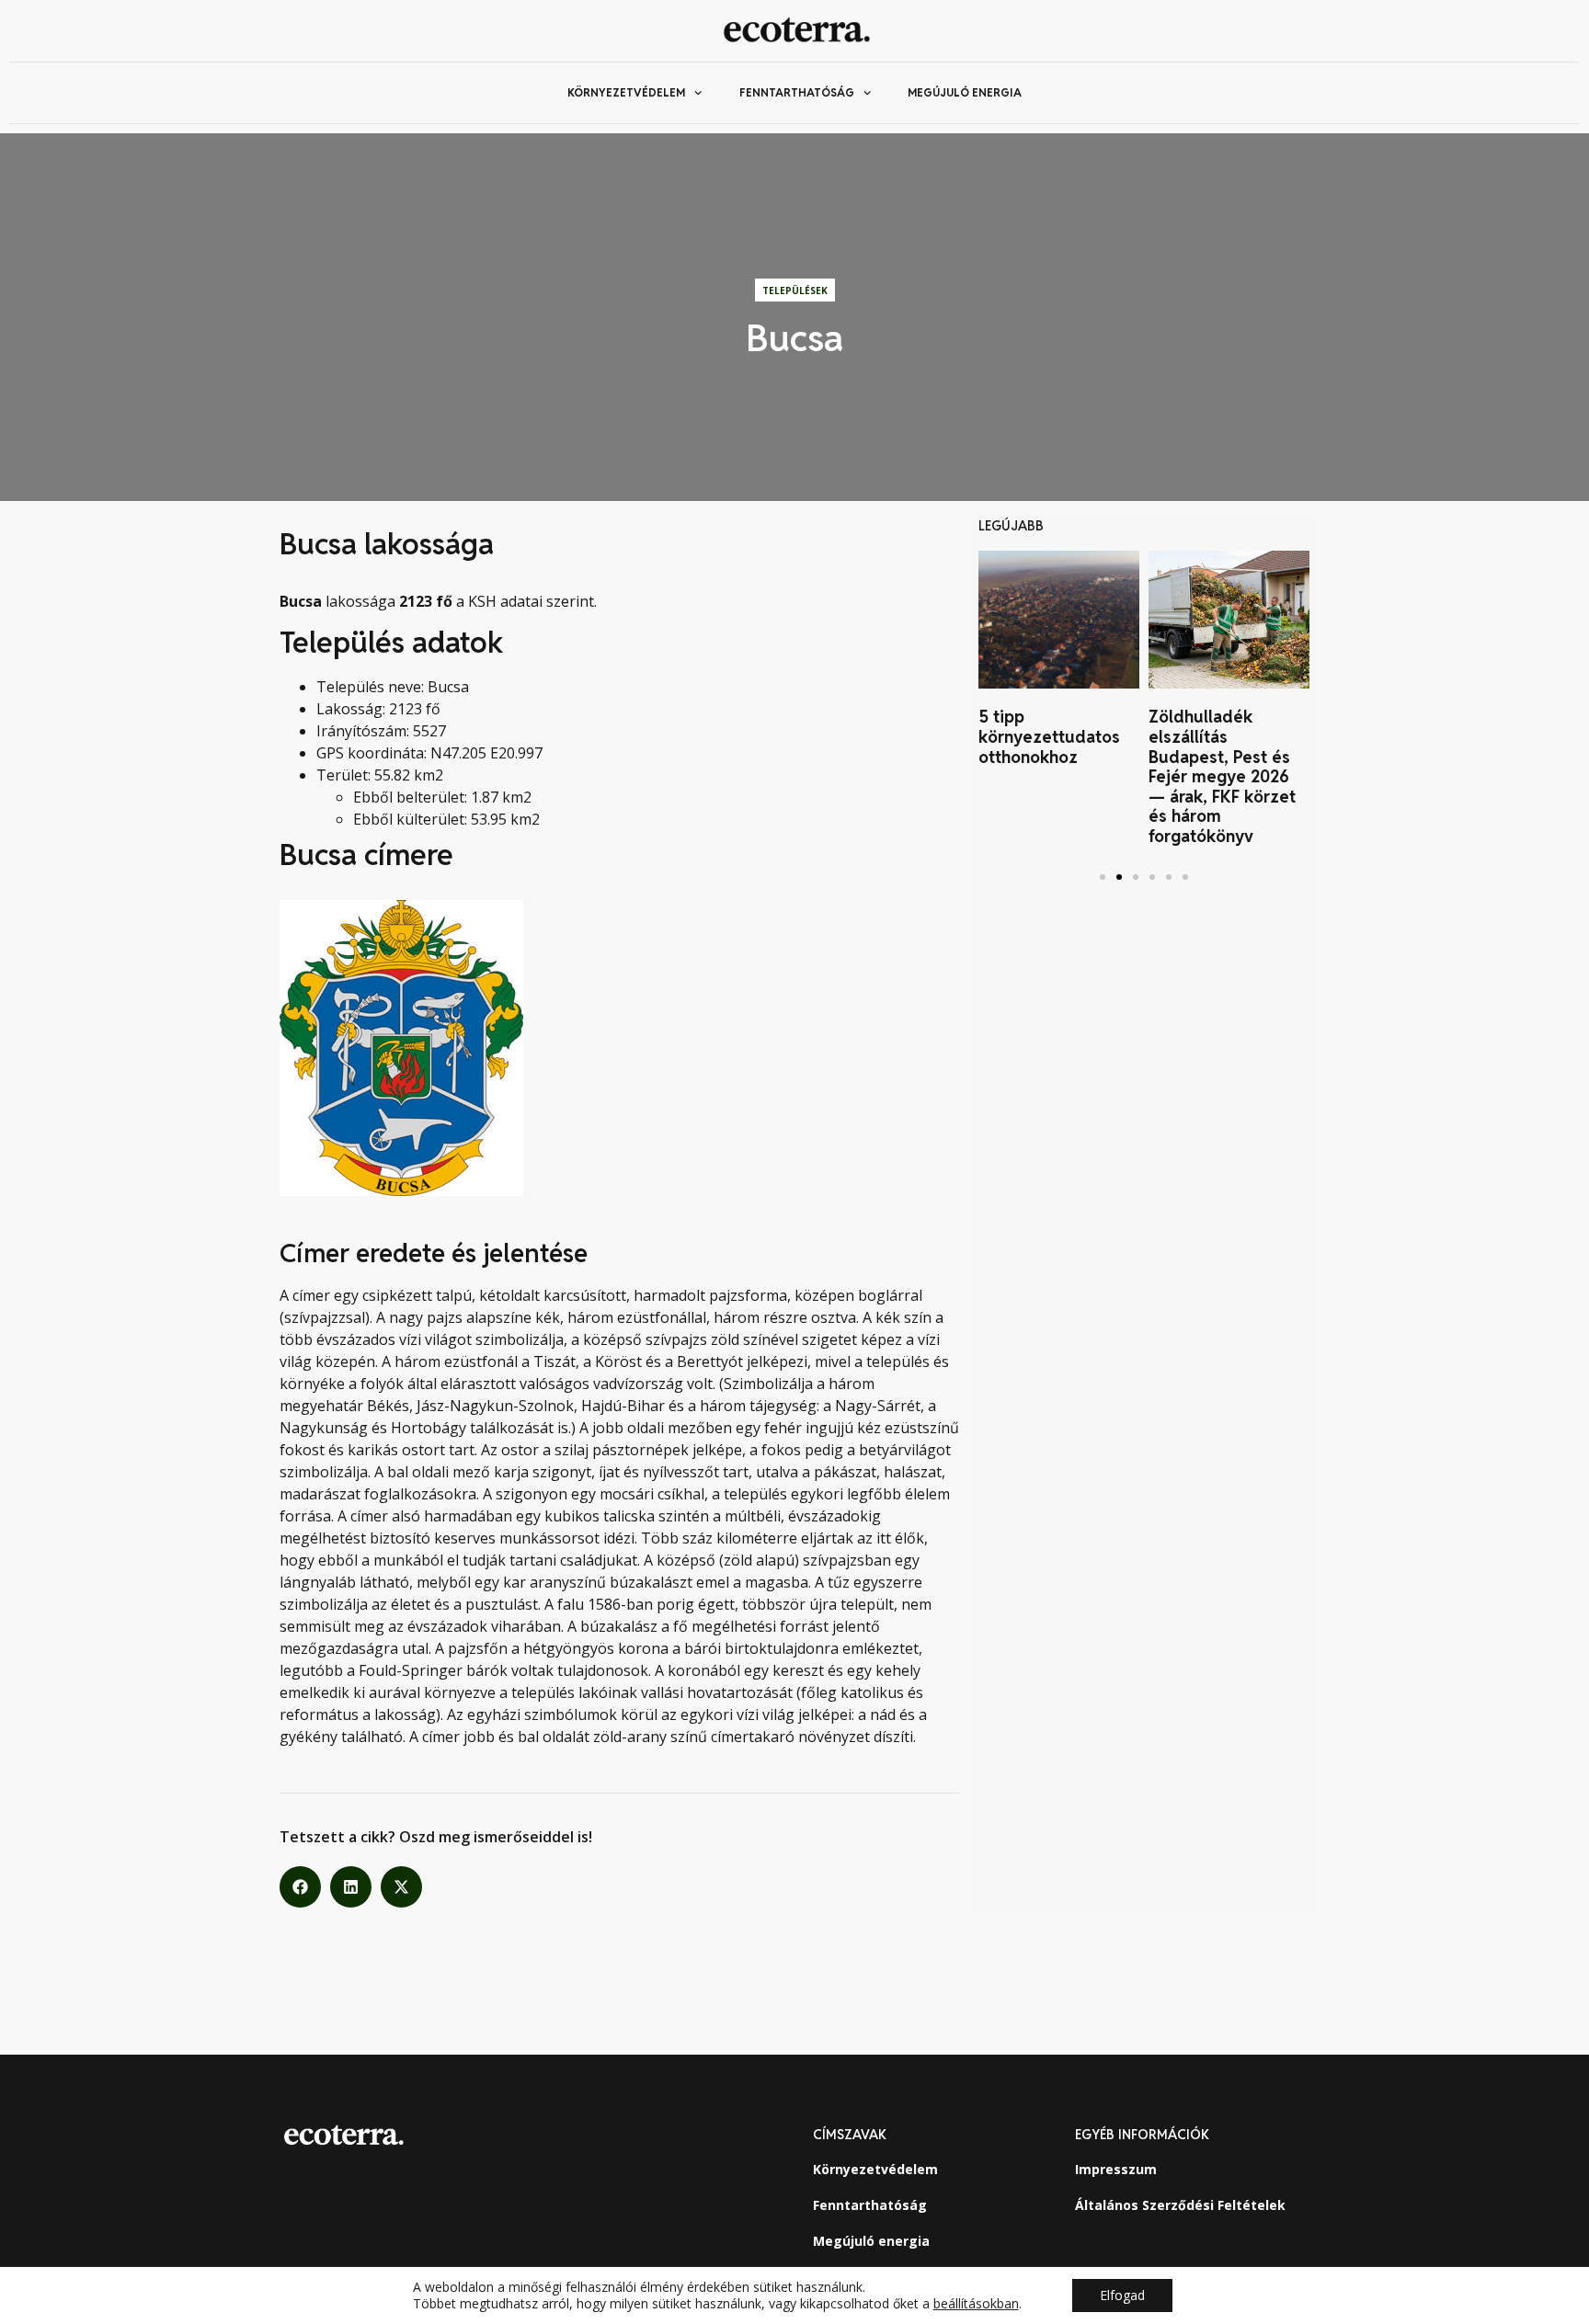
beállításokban (976, 2304)
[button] (300, 1887)
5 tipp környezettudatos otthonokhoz (1049, 736)
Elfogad (1122, 2295)
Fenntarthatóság (797, 92)
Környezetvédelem (626, 92)
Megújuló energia (965, 92)
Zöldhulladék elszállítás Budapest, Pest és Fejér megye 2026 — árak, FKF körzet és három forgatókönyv (1222, 776)
